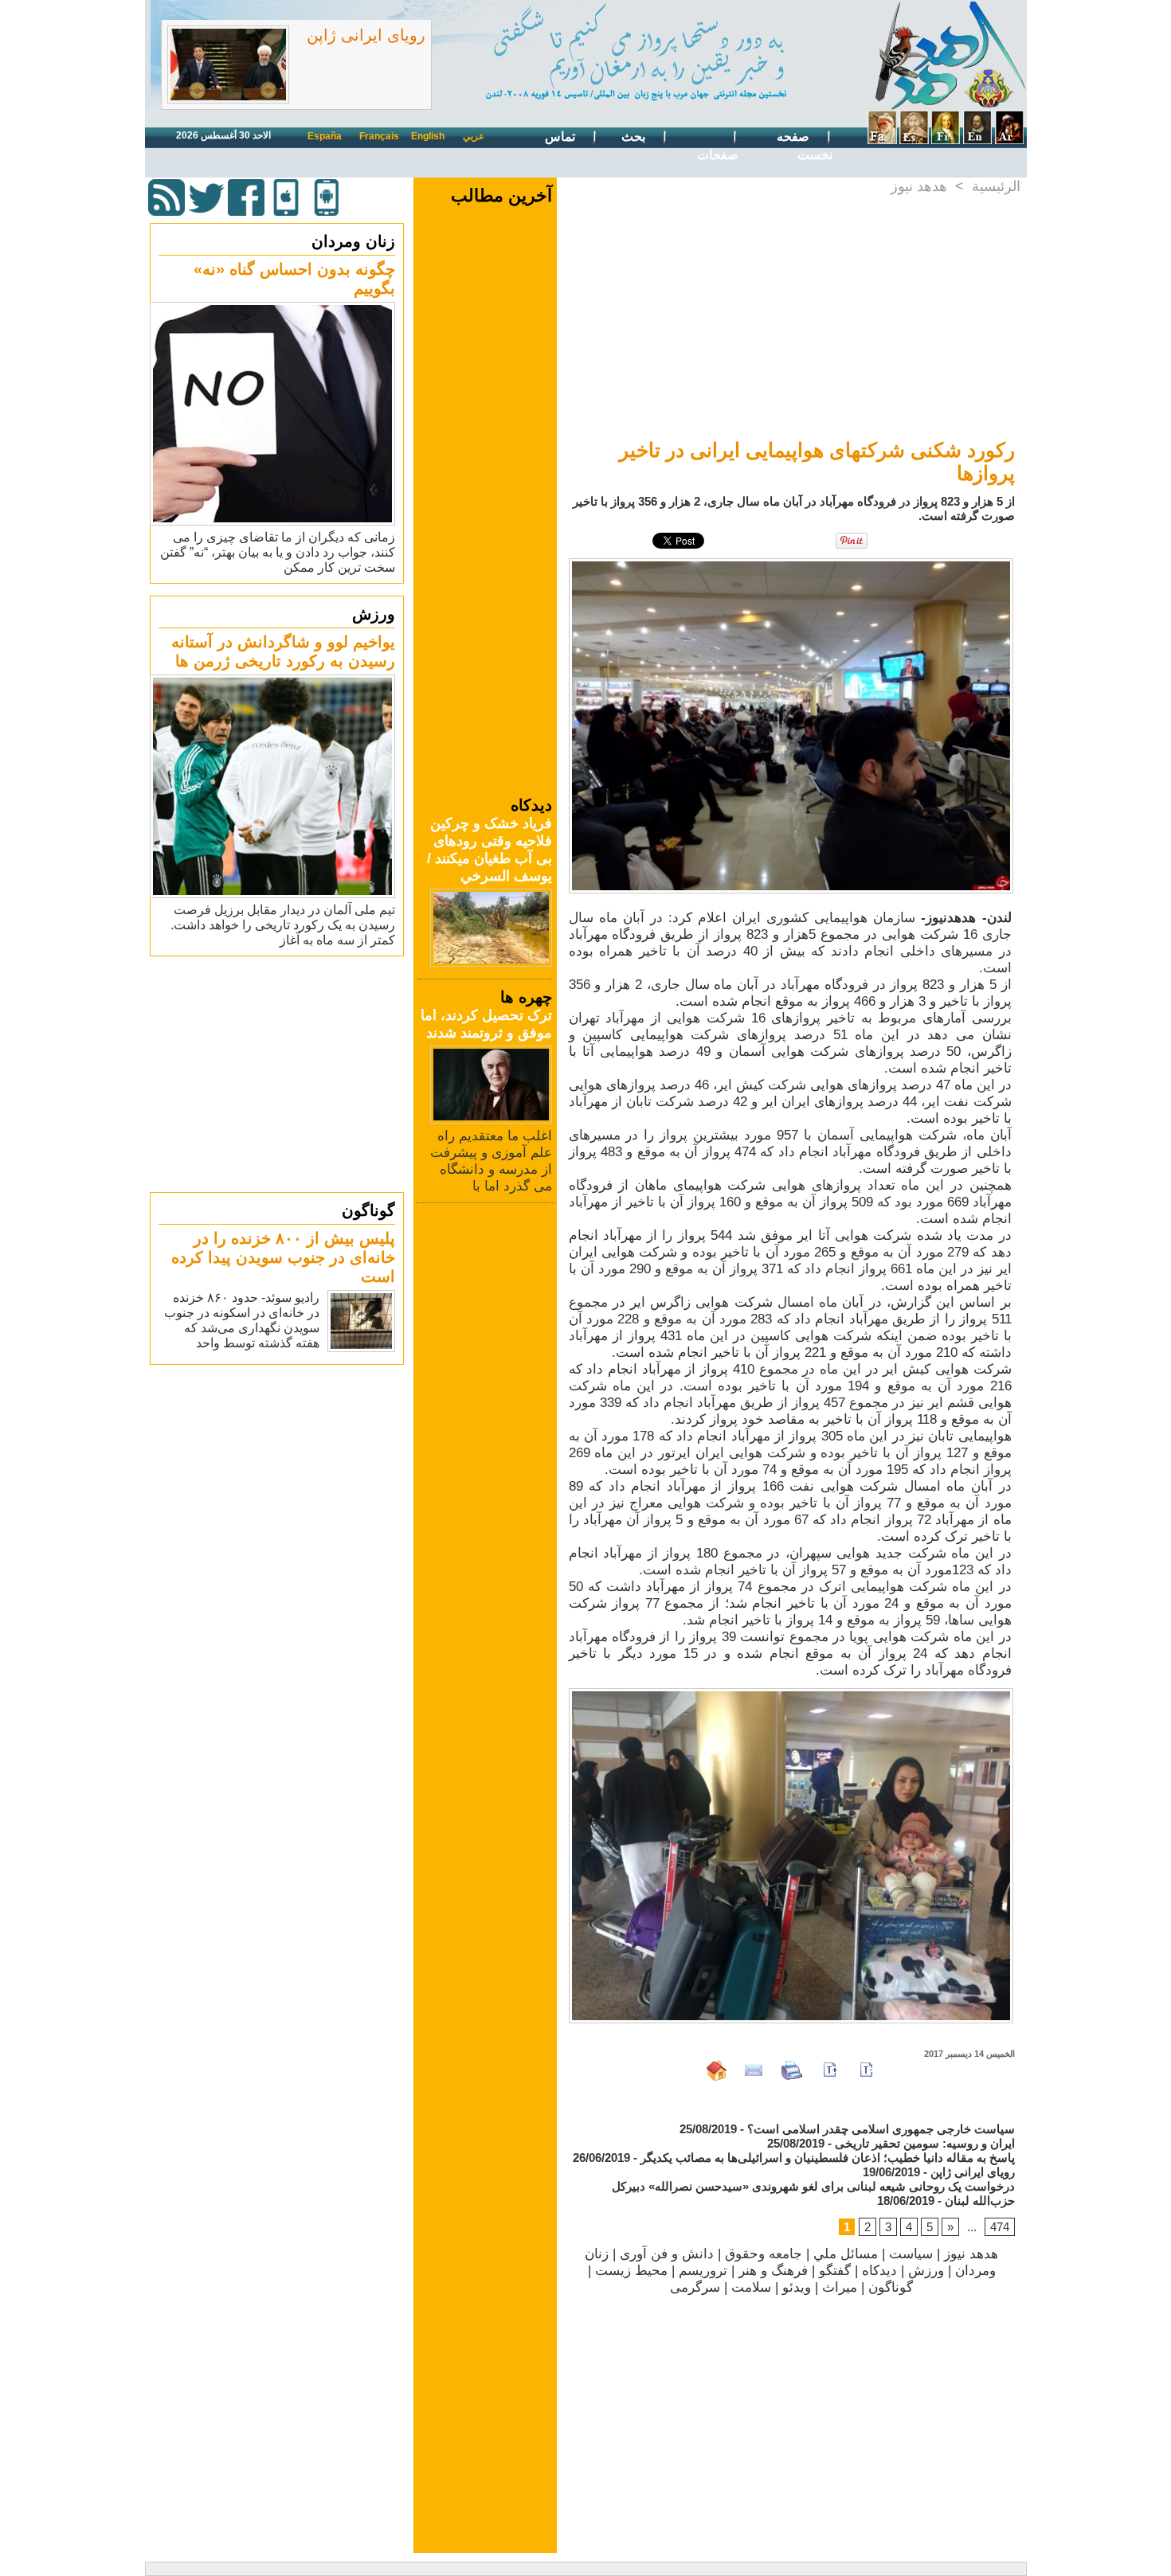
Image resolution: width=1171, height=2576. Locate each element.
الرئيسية (996, 186)
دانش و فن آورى (667, 2254)
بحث (635, 137)
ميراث (840, 2287)
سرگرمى (695, 2287)
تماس (562, 137)
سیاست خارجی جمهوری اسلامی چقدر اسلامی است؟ (881, 2129)
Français (379, 136)
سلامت (751, 2287)
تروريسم (703, 2271)
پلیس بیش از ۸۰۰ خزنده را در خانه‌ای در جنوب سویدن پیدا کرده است (283, 1257)
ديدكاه (879, 2271)
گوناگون (368, 1210)
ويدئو (797, 2287)
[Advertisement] (279, 1073)
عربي (474, 136)
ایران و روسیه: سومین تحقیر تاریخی (925, 2143)
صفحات (718, 155)
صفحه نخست (805, 146)
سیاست (911, 2254)
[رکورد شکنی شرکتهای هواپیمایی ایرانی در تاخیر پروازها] (791, 563)
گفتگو (835, 2271)
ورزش (374, 614)
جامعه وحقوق (764, 2254)
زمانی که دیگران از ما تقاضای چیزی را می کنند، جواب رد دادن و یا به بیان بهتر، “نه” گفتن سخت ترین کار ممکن (278, 552)
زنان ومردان (353, 241)
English (428, 136)
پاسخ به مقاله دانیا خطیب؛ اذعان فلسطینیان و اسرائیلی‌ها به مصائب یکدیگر (828, 2158)
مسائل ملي (846, 2254)
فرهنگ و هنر (773, 2271)
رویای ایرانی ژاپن (366, 35)
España (325, 136)
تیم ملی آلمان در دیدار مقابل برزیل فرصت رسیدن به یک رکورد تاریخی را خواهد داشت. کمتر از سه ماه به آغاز (283, 925)
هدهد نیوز (919, 186)
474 (1000, 2227)
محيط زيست (631, 2271)
